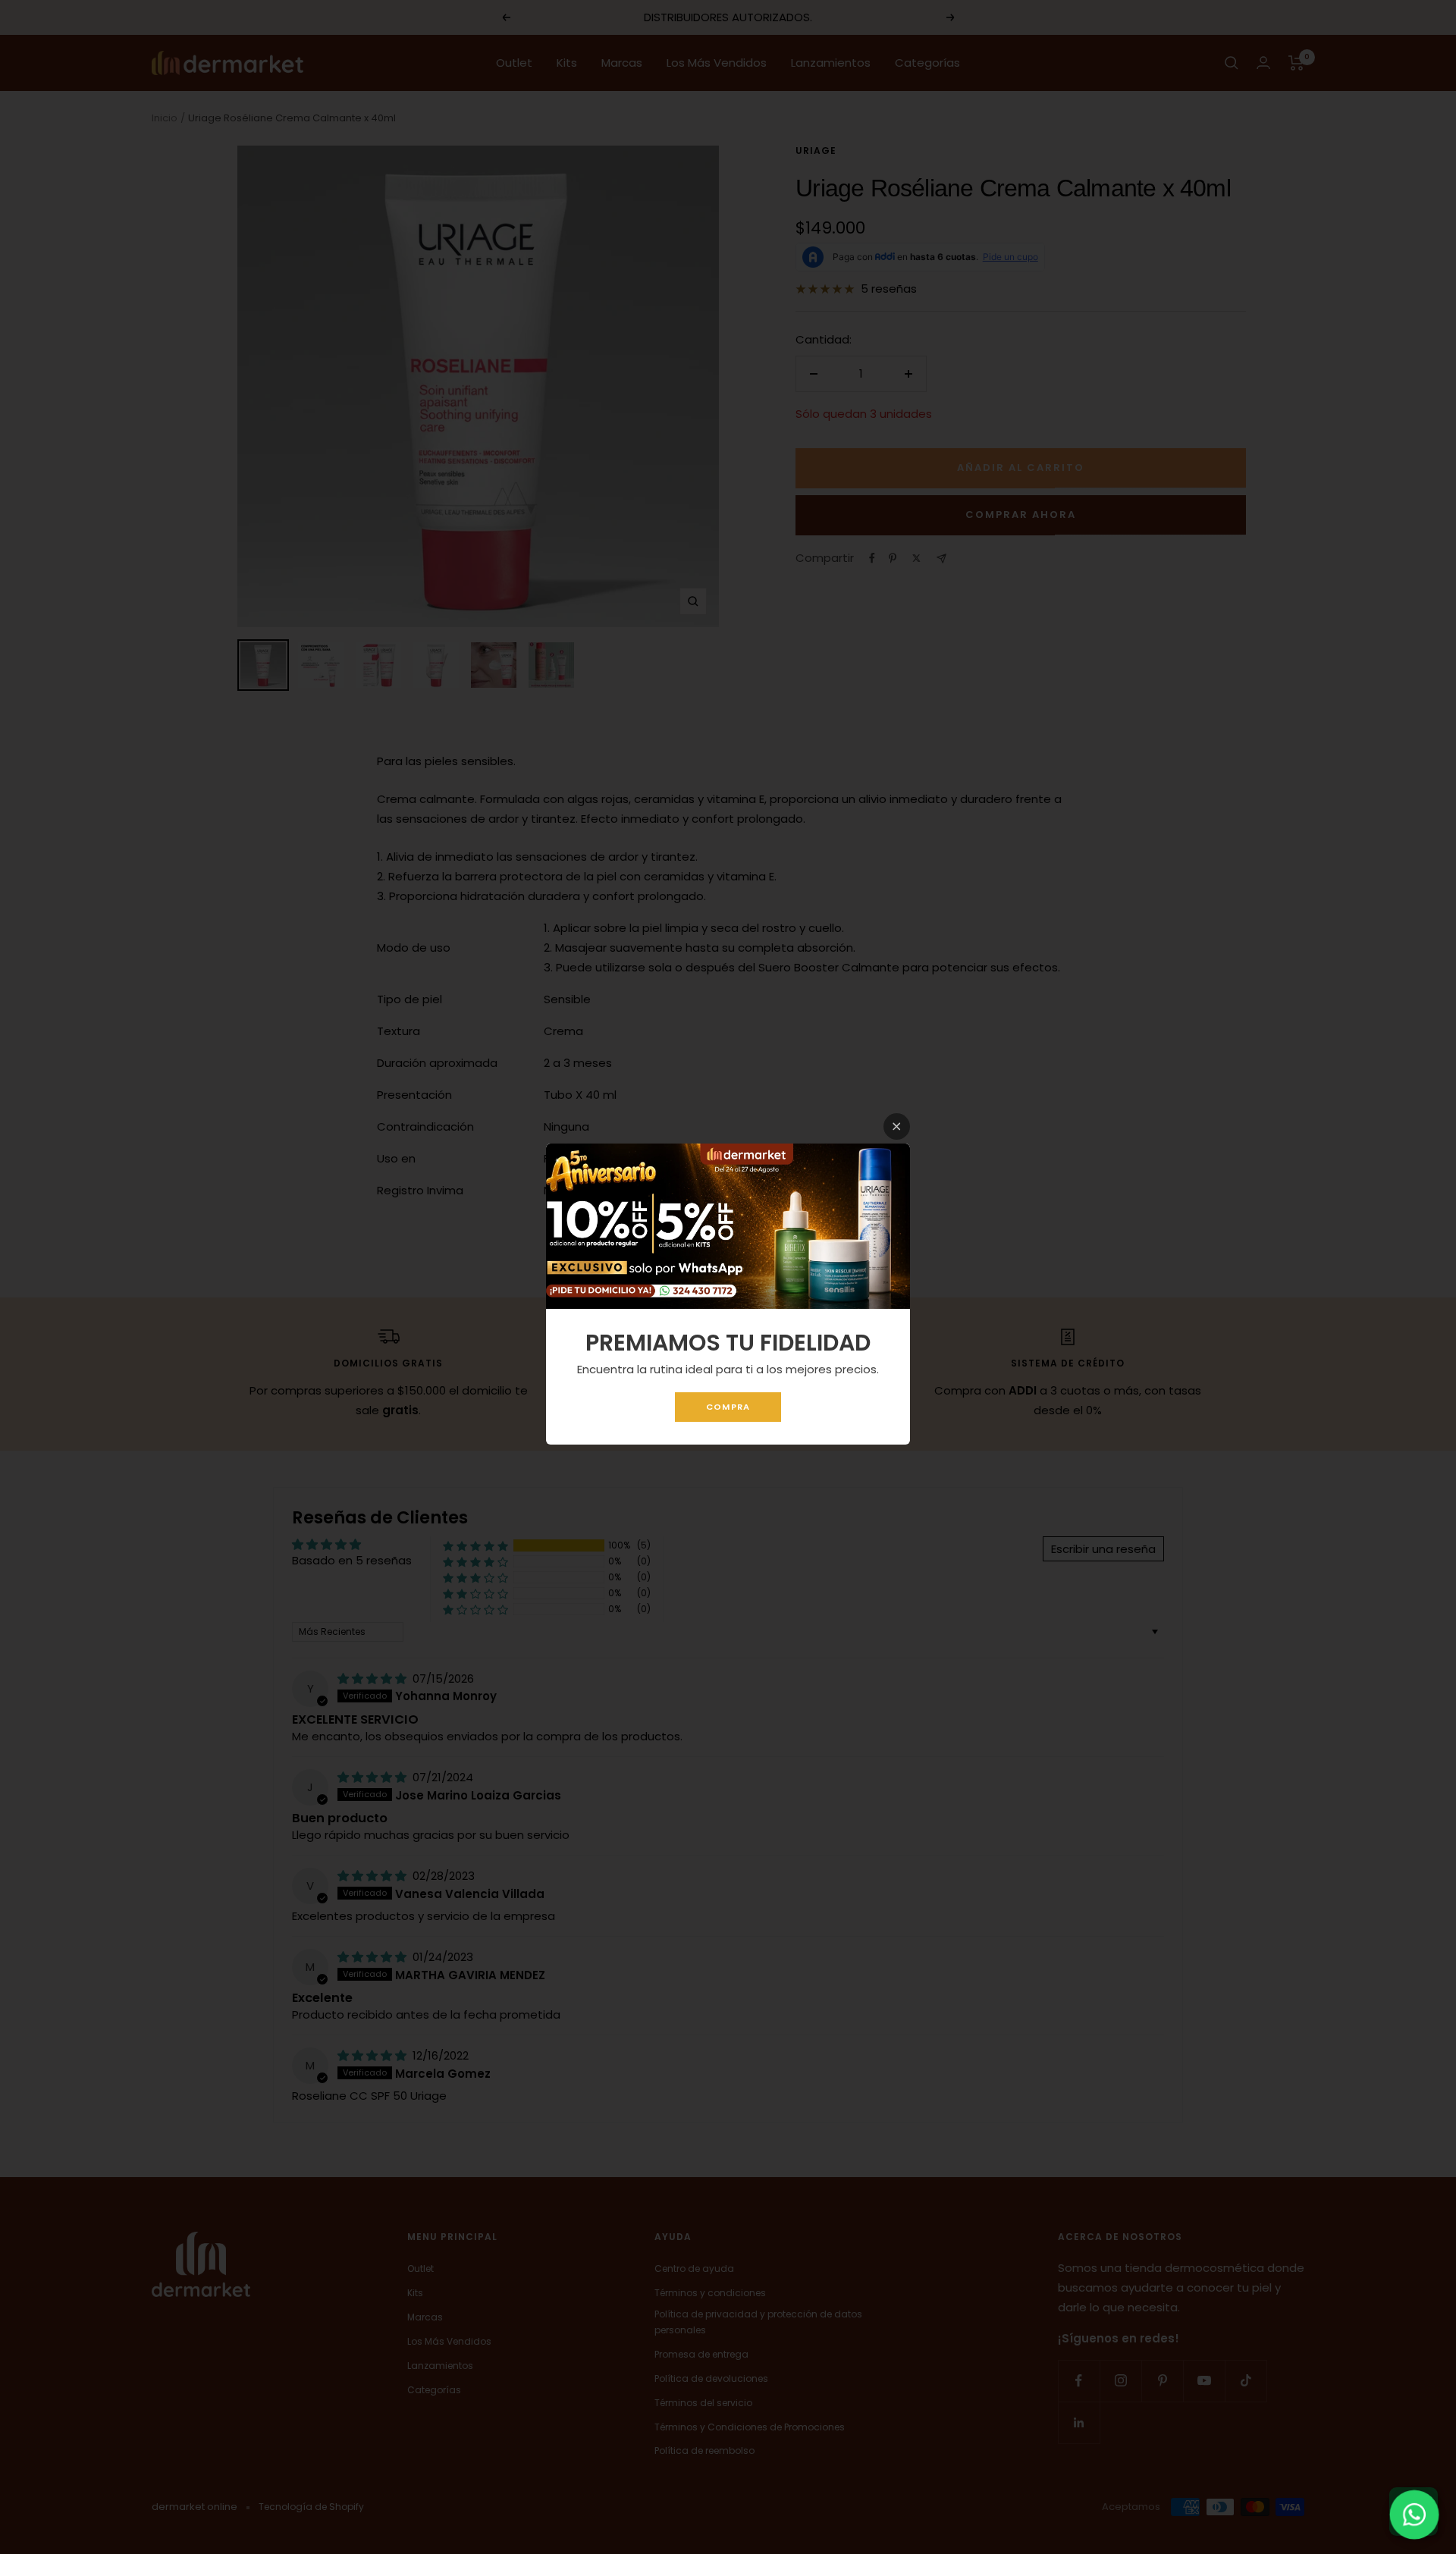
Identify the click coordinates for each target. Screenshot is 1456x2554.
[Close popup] (897, 1126)
